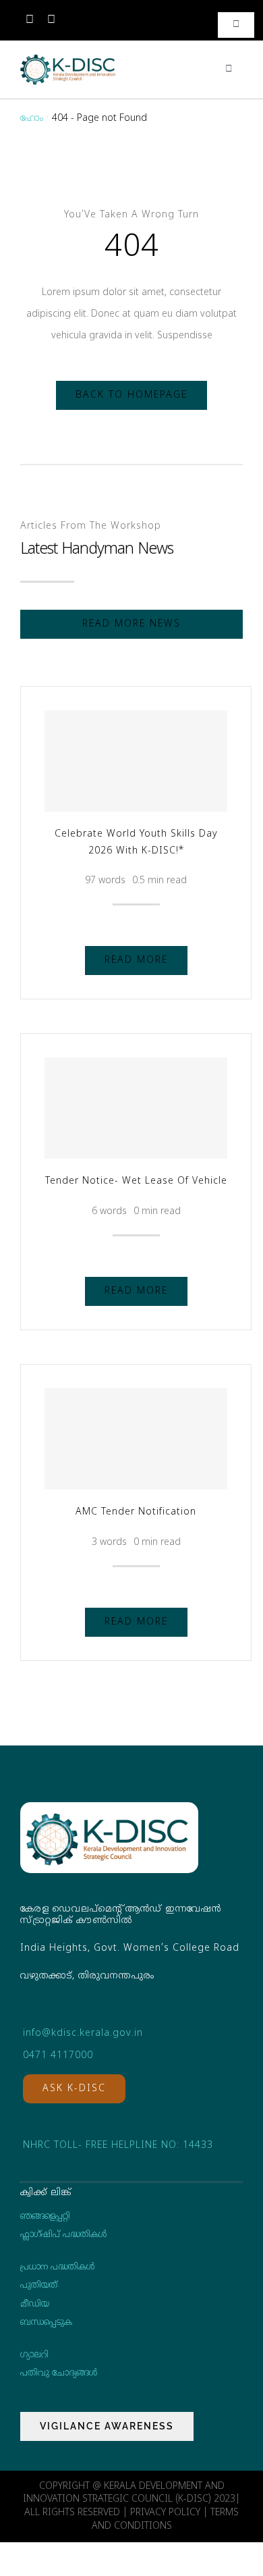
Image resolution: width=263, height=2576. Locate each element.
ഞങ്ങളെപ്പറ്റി (45, 2217)
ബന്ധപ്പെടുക (46, 2323)
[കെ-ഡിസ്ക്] (68, 58)
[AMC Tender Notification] (136, 1439)
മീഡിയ (35, 2305)
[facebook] (30, 20)
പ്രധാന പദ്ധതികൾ (57, 2267)
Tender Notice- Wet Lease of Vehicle (136, 1181)
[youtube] (51, 20)
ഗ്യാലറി (34, 2355)
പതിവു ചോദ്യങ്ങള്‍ (59, 2373)
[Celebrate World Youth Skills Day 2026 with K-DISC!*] (136, 761)
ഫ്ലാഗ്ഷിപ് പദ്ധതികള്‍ (63, 2235)
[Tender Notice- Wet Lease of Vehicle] (136, 1108)
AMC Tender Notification (136, 1512)
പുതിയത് (39, 2286)
